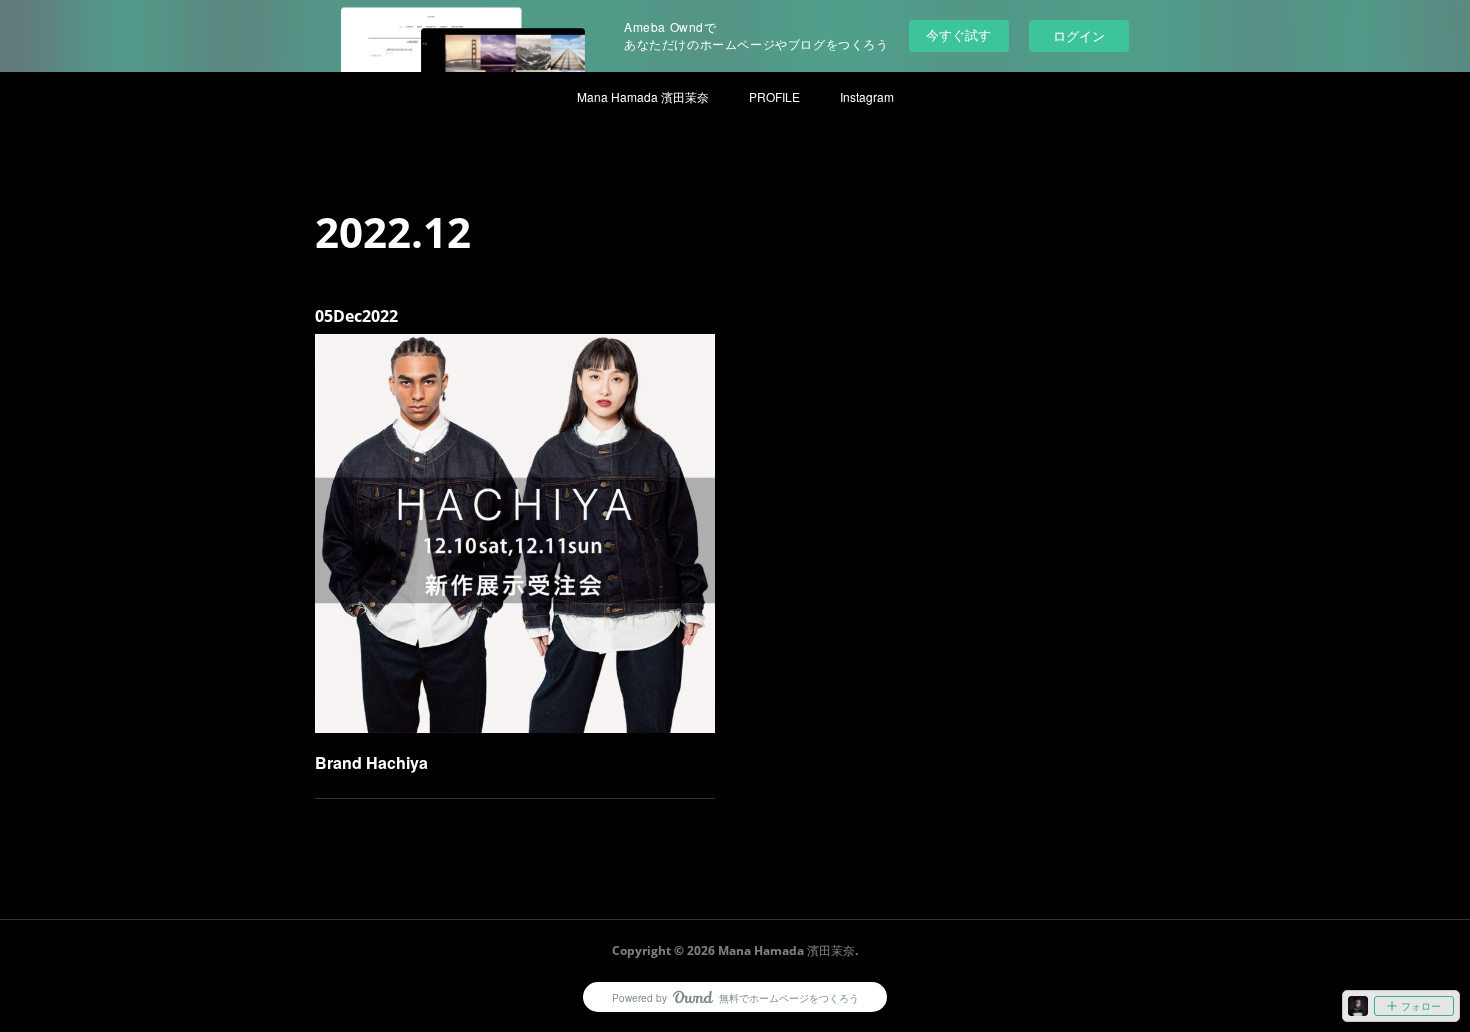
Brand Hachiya (371, 762)
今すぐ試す (958, 34)
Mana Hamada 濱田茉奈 (643, 96)
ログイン (1079, 35)
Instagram (867, 96)
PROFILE (774, 96)
